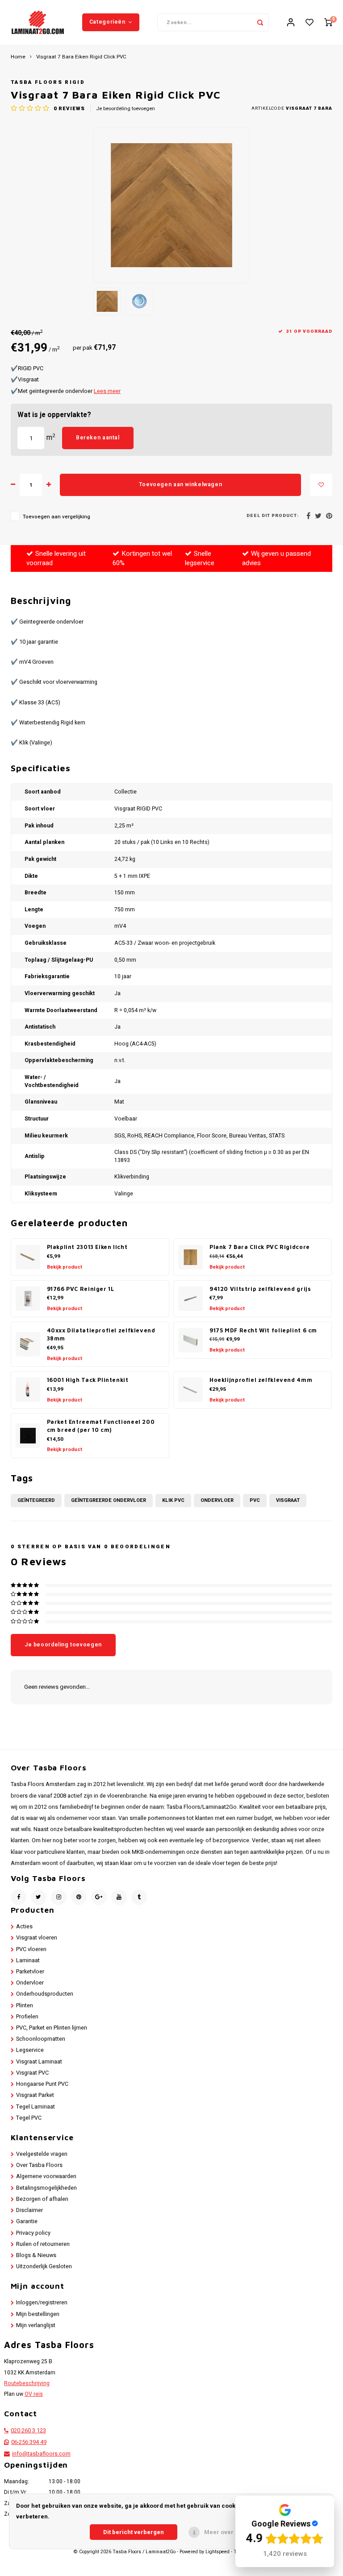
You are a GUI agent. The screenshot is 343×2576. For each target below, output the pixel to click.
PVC (255, 1500)
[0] (328, 23)
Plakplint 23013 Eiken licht (87, 1247)
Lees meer (107, 391)
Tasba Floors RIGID (48, 82)
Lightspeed (218, 2552)
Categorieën (107, 22)
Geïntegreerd (36, 1500)
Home (18, 57)
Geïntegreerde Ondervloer (109, 1500)
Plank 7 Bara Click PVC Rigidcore (260, 1247)
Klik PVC (173, 1500)
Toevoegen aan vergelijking (56, 517)
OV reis (34, 2394)
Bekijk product (65, 1267)
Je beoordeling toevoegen (125, 109)
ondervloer (217, 1500)
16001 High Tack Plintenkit (88, 1380)
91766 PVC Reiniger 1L (81, 1289)
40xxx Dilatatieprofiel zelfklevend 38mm (101, 1335)
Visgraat (288, 1500)
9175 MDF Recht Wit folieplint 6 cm (263, 1330)
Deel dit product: (273, 516)
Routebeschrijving (27, 2383)
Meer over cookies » (233, 2532)
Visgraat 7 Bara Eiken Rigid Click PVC (81, 57)
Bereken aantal (98, 438)
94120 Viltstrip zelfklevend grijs (260, 1289)
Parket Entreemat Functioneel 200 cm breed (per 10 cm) (101, 1426)
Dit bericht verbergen (134, 2532)
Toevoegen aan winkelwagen (180, 484)
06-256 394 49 (29, 2442)
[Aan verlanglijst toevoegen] (321, 485)
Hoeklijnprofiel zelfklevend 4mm (261, 1380)
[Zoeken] (260, 22)
